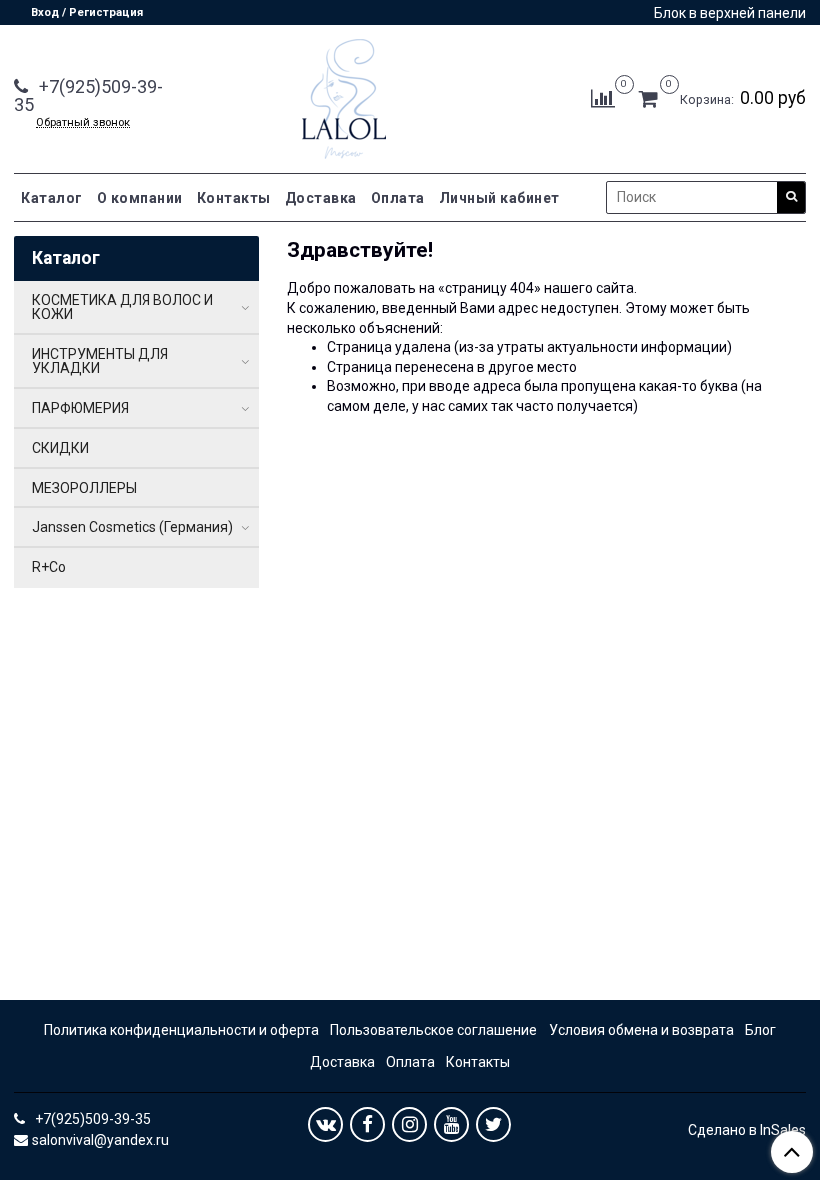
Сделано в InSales (747, 1130)
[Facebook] (367, 1124)
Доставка (321, 198)
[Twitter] (493, 1124)
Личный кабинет (499, 198)
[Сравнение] (603, 98)
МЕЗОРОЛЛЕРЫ (84, 488)
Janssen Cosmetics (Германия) (132, 527)
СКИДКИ (60, 448)
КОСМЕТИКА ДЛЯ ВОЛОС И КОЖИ (122, 307)
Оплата (398, 198)
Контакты (234, 198)
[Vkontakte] (325, 1124)
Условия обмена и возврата (641, 1030)
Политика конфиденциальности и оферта (181, 1030)
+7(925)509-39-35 (88, 95)
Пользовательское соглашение (433, 1030)
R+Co (49, 567)
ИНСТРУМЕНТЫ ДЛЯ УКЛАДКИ (100, 361)
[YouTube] (451, 1124)
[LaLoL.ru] (344, 94)
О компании (140, 198)
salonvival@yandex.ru (100, 1140)
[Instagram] (409, 1124)
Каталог (52, 198)
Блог (760, 1030)
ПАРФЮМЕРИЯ (80, 408)
